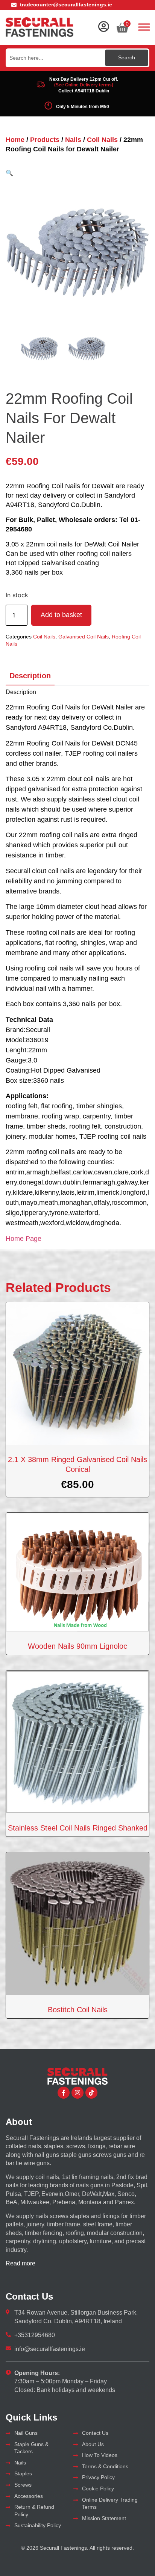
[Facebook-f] (64, 2093)
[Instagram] (77, 2093)
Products (45, 140)
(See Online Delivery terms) (84, 85)
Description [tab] (30, 676)
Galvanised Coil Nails (84, 637)
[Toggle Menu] (144, 27)
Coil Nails (102, 140)
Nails (73, 140)
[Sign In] (103, 27)
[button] (9, 173)
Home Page (24, 1239)
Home (15, 140)
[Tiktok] (91, 2093)
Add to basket (61, 615)
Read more (21, 2263)
